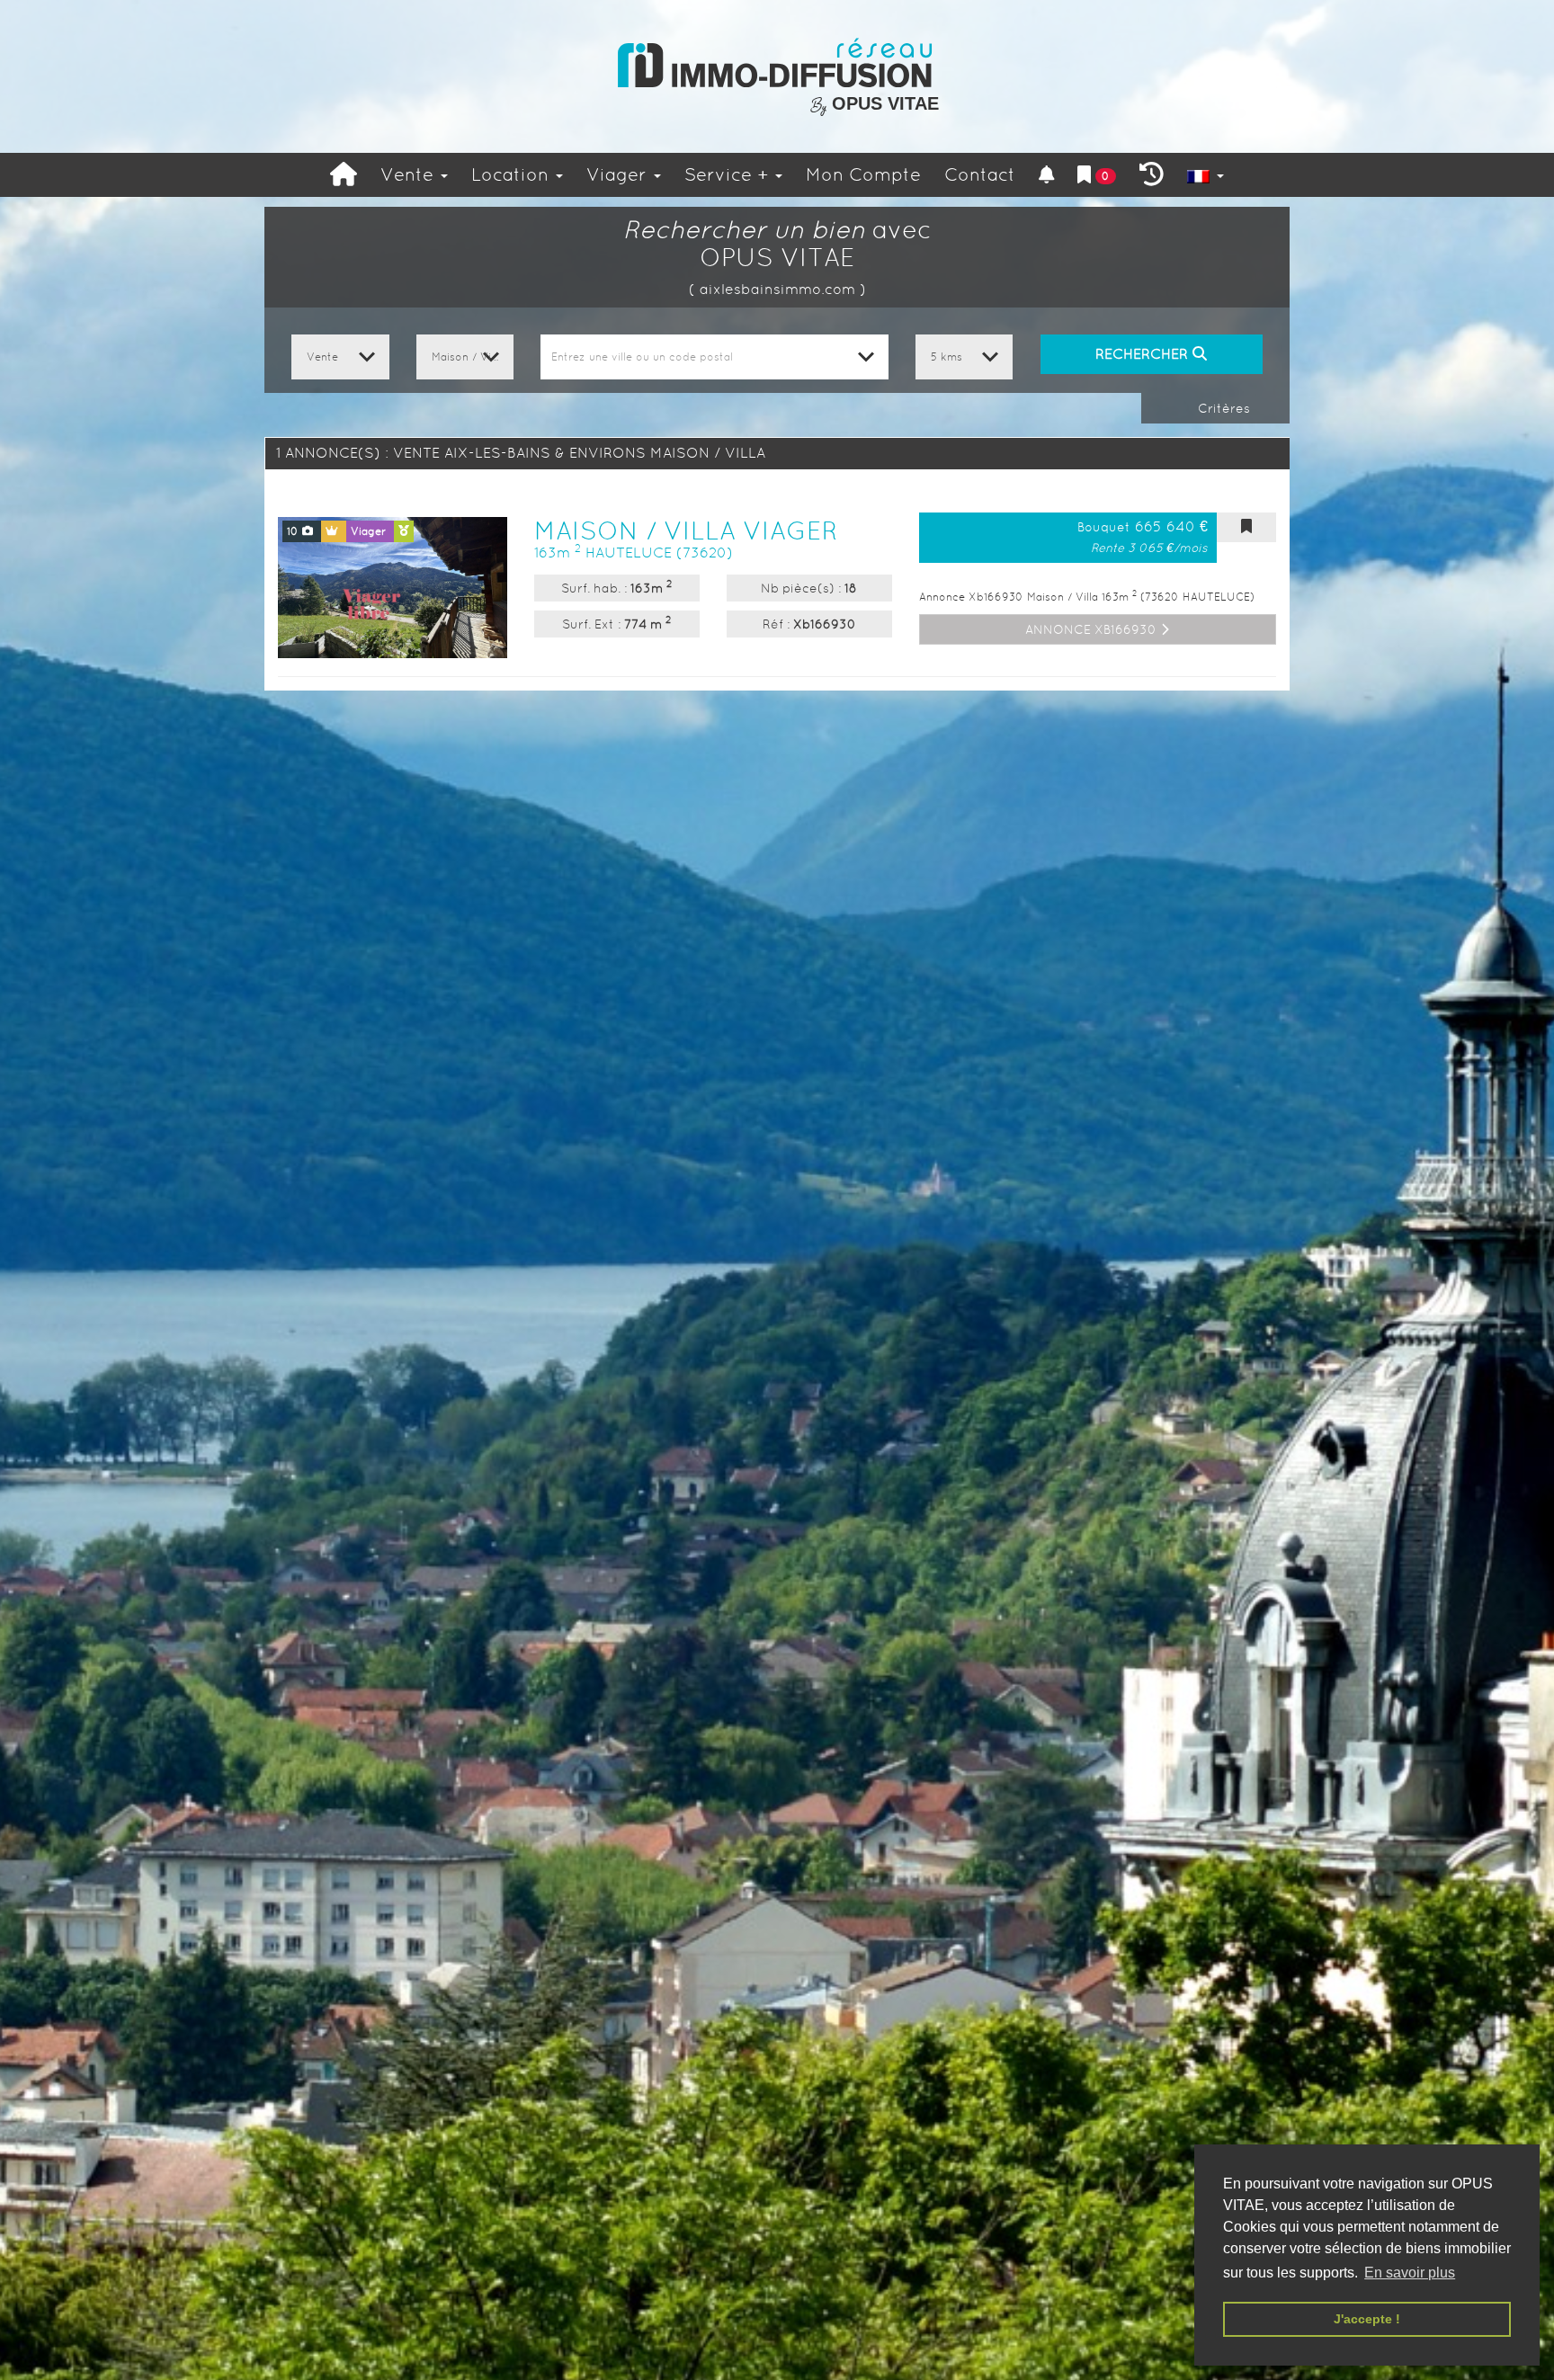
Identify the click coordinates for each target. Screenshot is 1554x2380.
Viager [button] (619, 174)
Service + (729, 174)
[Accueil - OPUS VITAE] (777, 63)
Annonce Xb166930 (1093, 629)
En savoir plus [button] (1410, 2273)
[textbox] (714, 357)
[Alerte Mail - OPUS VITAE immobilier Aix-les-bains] (1047, 175)
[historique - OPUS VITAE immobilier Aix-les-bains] (1152, 175)
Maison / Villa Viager (686, 530)
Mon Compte (863, 174)
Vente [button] (410, 174)
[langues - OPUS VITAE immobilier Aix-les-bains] (1206, 175)
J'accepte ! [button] (1367, 2319)
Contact (980, 174)
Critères (1222, 408)
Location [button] (513, 174)
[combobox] (714, 357)
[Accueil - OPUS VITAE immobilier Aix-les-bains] (344, 175)
